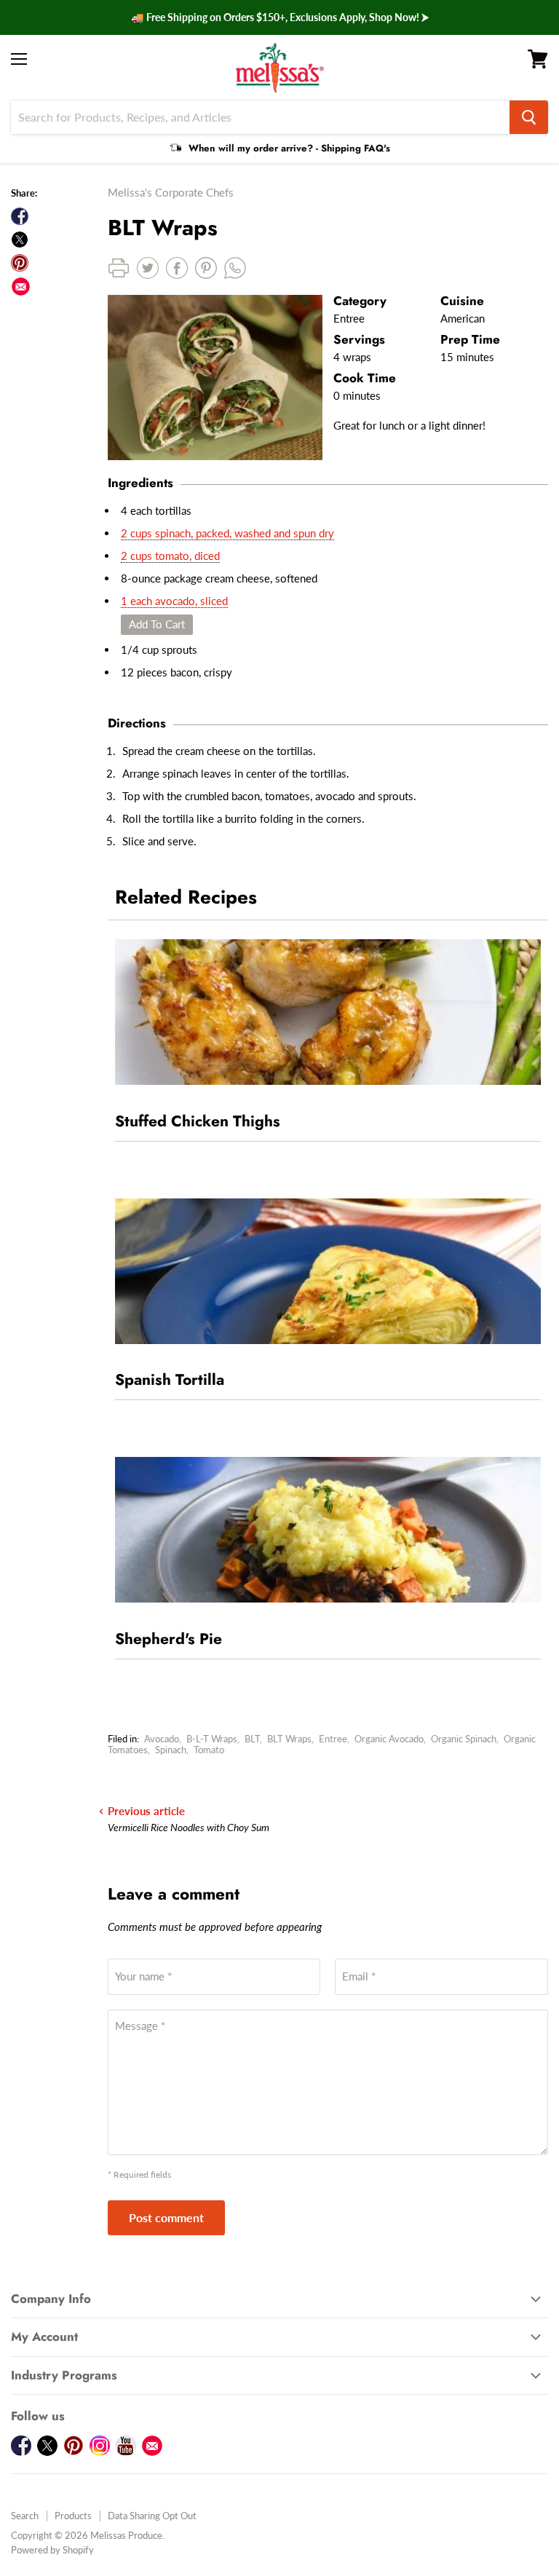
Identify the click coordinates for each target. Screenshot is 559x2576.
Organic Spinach (464, 1739)
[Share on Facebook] (20, 216)
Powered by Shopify (52, 2550)
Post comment (166, 2217)
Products (73, 2516)
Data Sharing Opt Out (152, 2516)
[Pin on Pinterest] (20, 263)
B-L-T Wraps (212, 1739)
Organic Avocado (389, 1739)
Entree (333, 1739)
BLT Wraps (289, 1739)
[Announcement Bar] (279, 17)
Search (25, 2516)
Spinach (171, 1750)
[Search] (529, 117)
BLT (252, 1739)
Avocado (162, 1739)
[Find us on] (21, 287)
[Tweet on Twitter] (20, 240)
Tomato (209, 1750)
